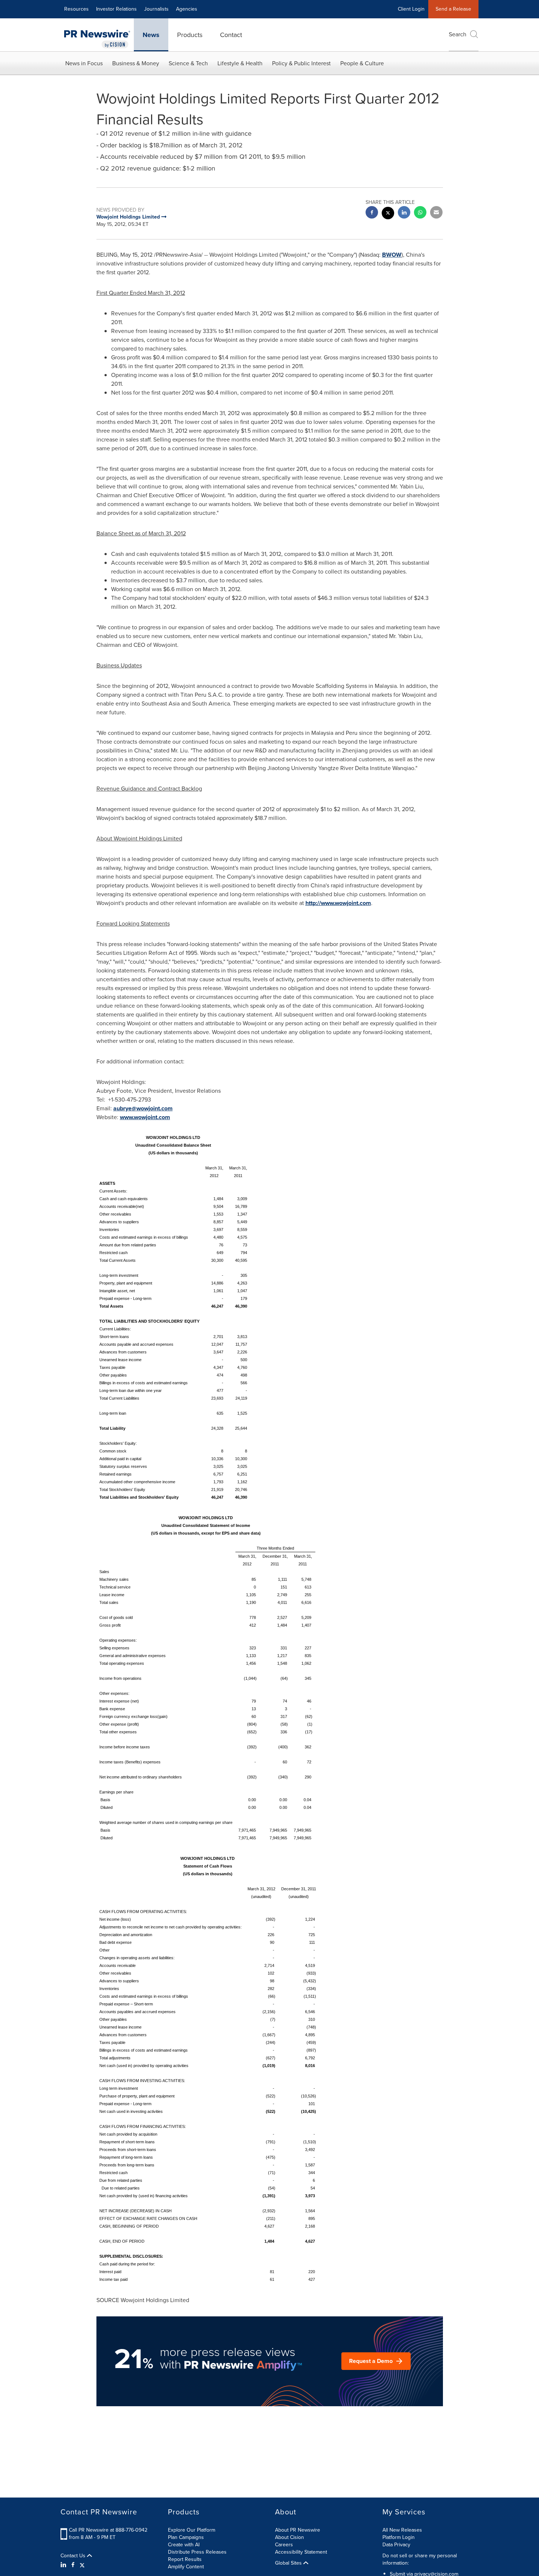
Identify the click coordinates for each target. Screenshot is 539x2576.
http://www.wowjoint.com (338, 903)
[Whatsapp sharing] (420, 213)
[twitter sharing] (388, 214)
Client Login (411, 9)
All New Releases (402, 2530)
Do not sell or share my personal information (420, 2559)
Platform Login (399, 2537)
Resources (76, 9)
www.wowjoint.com (145, 1117)
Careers (284, 2545)
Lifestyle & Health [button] (240, 63)
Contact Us (74, 2556)
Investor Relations (116, 9)
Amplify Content (186, 2567)
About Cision (289, 2537)
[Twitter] (82, 2565)
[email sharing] (436, 213)
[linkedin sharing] (404, 213)
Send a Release (453, 9)
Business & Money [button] (136, 63)
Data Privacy (396, 2545)
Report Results (185, 2559)
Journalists (156, 9)
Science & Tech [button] (188, 63)
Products (190, 35)
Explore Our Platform (192, 2530)
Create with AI (184, 2545)
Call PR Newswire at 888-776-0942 (108, 2530)
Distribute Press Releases (197, 2552)
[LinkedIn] (64, 2565)
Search (458, 34)
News (151, 35)
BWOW (392, 255)
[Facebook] (73, 2565)
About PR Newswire (298, 2530)
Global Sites (289, 2563)
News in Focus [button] (84, 63)
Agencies (187, 9)
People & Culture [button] (362, 63)
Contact (231, 35)
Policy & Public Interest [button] (301, 63)
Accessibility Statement (301, 2552)
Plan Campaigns (186, 2537)
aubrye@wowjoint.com (143, 1108)
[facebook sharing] (372, 213)
